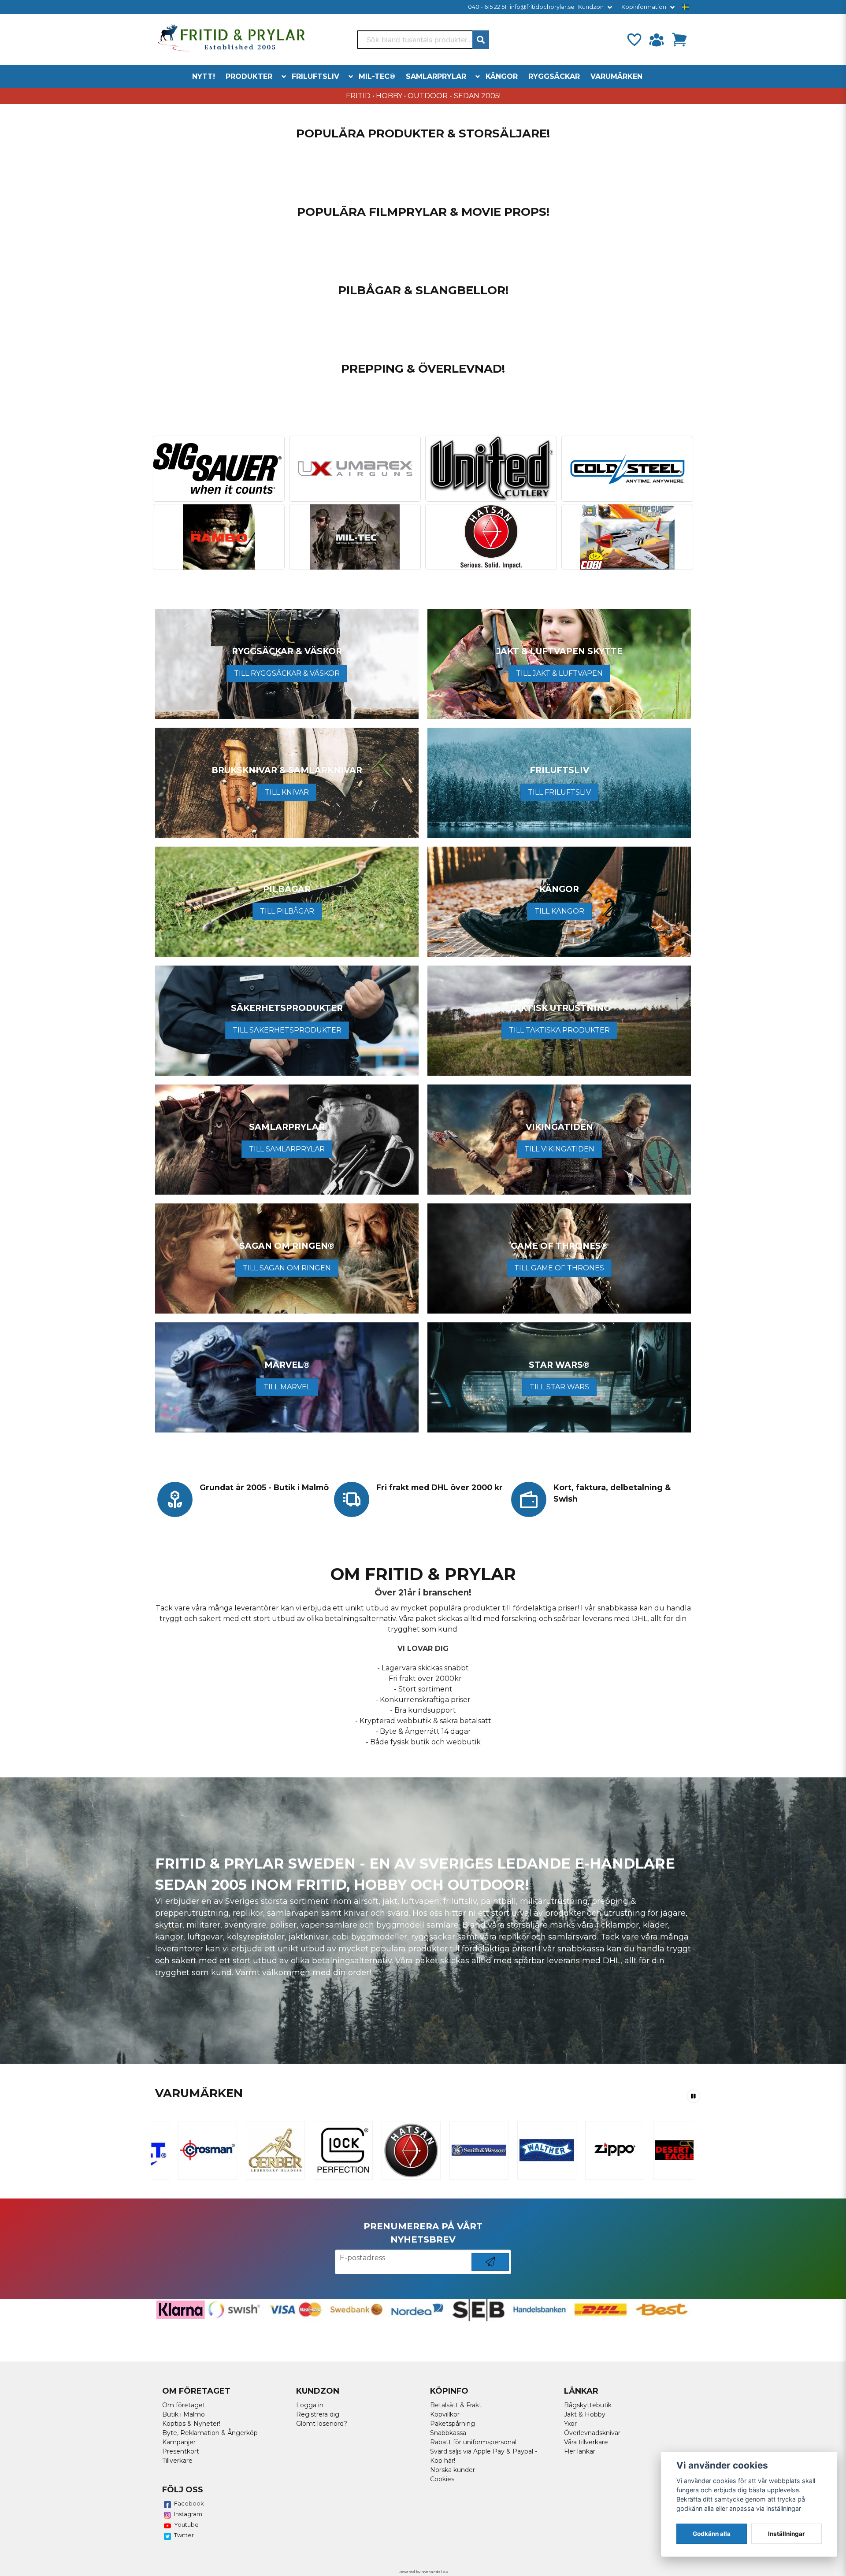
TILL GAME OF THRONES (559, 1268)
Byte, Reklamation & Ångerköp (210, 2433)
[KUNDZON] (657, 40)
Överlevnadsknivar (592, 2433)
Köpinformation (644, 7)
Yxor (570, 2424)
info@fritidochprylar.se (542, 7)
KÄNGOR (502, 76)
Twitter (184, 2535)
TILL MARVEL (287, 1387)
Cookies (442, 2479)
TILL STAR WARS (559, 1387)
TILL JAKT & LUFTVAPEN (559, 673)
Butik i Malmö (184, 2414)
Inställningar (787, 2534)
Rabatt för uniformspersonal (473, 2442)
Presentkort (181, 2451)
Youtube (186, 2524)
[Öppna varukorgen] (679, 40)
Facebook (189, 2503)
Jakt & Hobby (585, 2414)
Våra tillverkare (586, 2442)
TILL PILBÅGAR (287, 911)
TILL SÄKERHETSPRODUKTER (287, 1030)
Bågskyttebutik (588, 2405)
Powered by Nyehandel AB (423, 2572)
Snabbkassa (448, 2433)
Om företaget (184, 2405)
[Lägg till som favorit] (634, 40)
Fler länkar (580, 2451)
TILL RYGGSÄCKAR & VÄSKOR (287, 673)
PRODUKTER (249, 76)
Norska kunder (453, 2470)
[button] (686, 7)
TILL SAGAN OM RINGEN (287, 1268)
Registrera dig (318, 2414)
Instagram (188, 2514)
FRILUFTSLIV (315, 76)
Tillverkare (177, 2461)
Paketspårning (453, 2424)
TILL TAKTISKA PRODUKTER (559, 1030)
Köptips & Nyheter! (191, 2424)
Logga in (310, 2405)
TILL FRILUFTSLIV (559, 792)
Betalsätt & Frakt (456, 2405)
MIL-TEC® (377, 76)
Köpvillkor (445, 2414)
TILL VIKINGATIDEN (559, 1149)
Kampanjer (179, 2442)
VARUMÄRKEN (616, 76)
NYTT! (204, 76)
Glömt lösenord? (322, 2424)
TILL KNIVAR (287, 792)
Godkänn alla (712, 2534)
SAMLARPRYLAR (436, 76)
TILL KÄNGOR (559, 911)
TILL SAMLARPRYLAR (287, 1149)
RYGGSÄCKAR (554, 76)
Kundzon (591, 7)
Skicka (490, 2271)
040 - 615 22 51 (487, 7)
